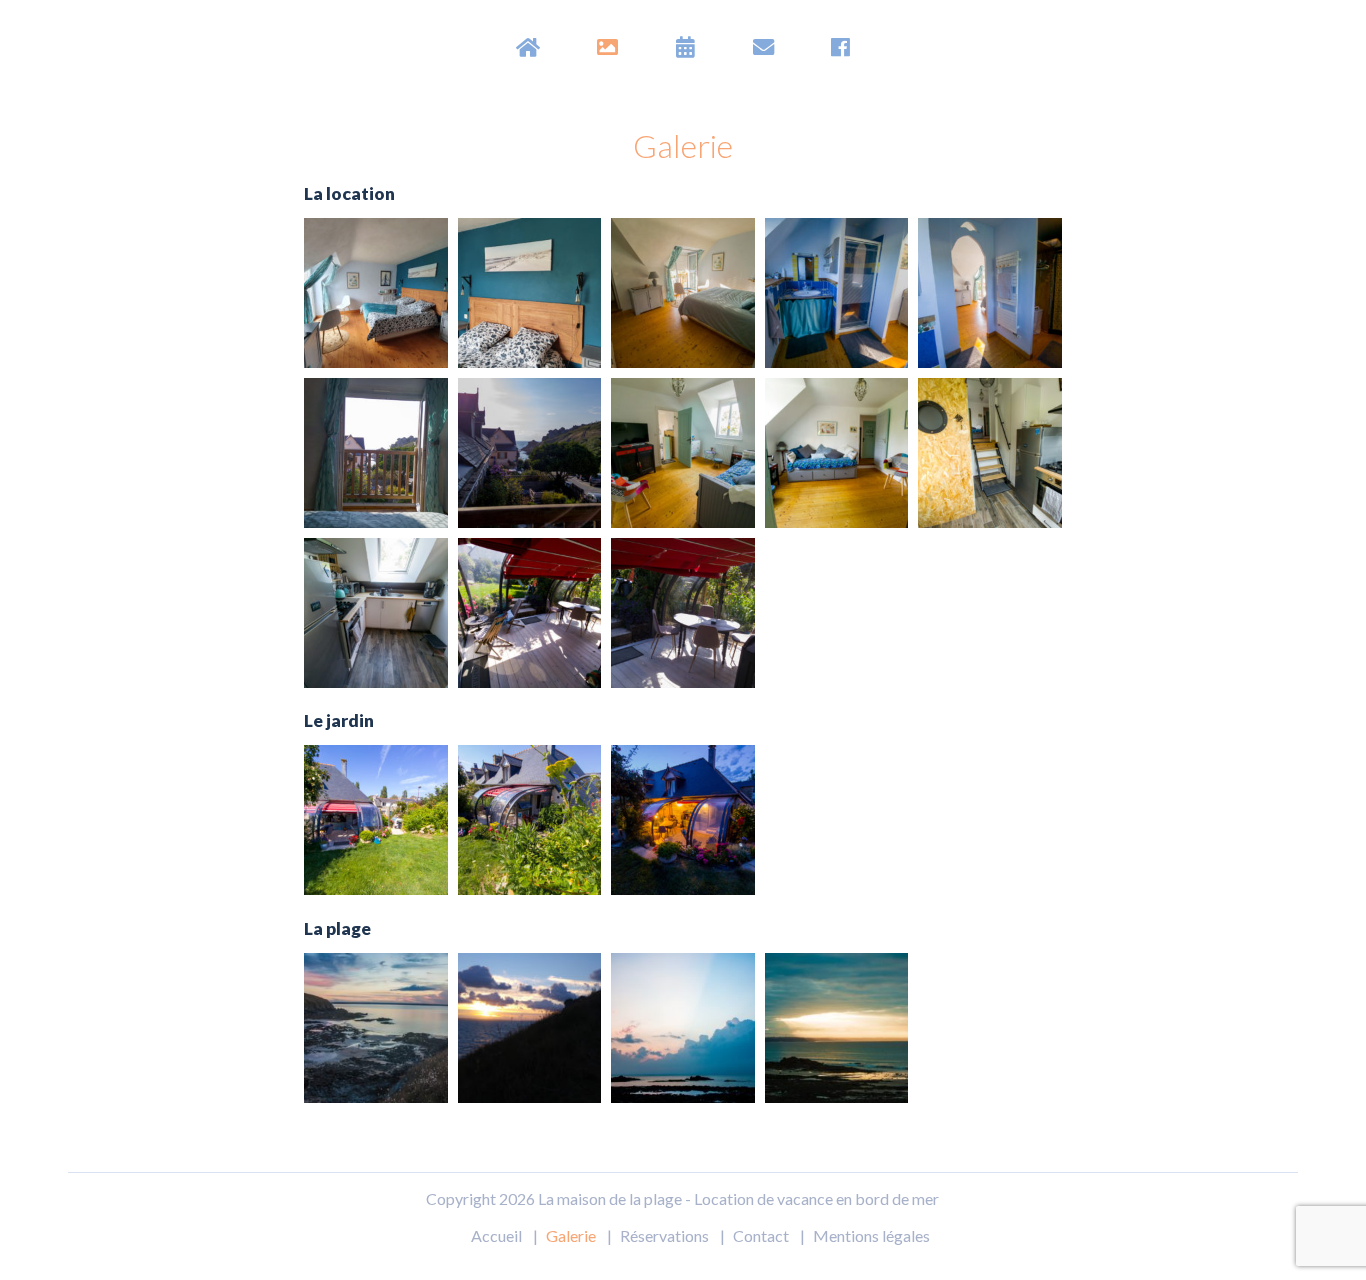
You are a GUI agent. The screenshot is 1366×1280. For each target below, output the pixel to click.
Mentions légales (871, 1235)
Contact (761, 1235)
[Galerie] (607, 46)
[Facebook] (840, 46)
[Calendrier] (685, 46)
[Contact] (763, 46)
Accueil (496, 1235)
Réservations (664, 1235)
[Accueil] (528, 46)
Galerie (571, 1235)
